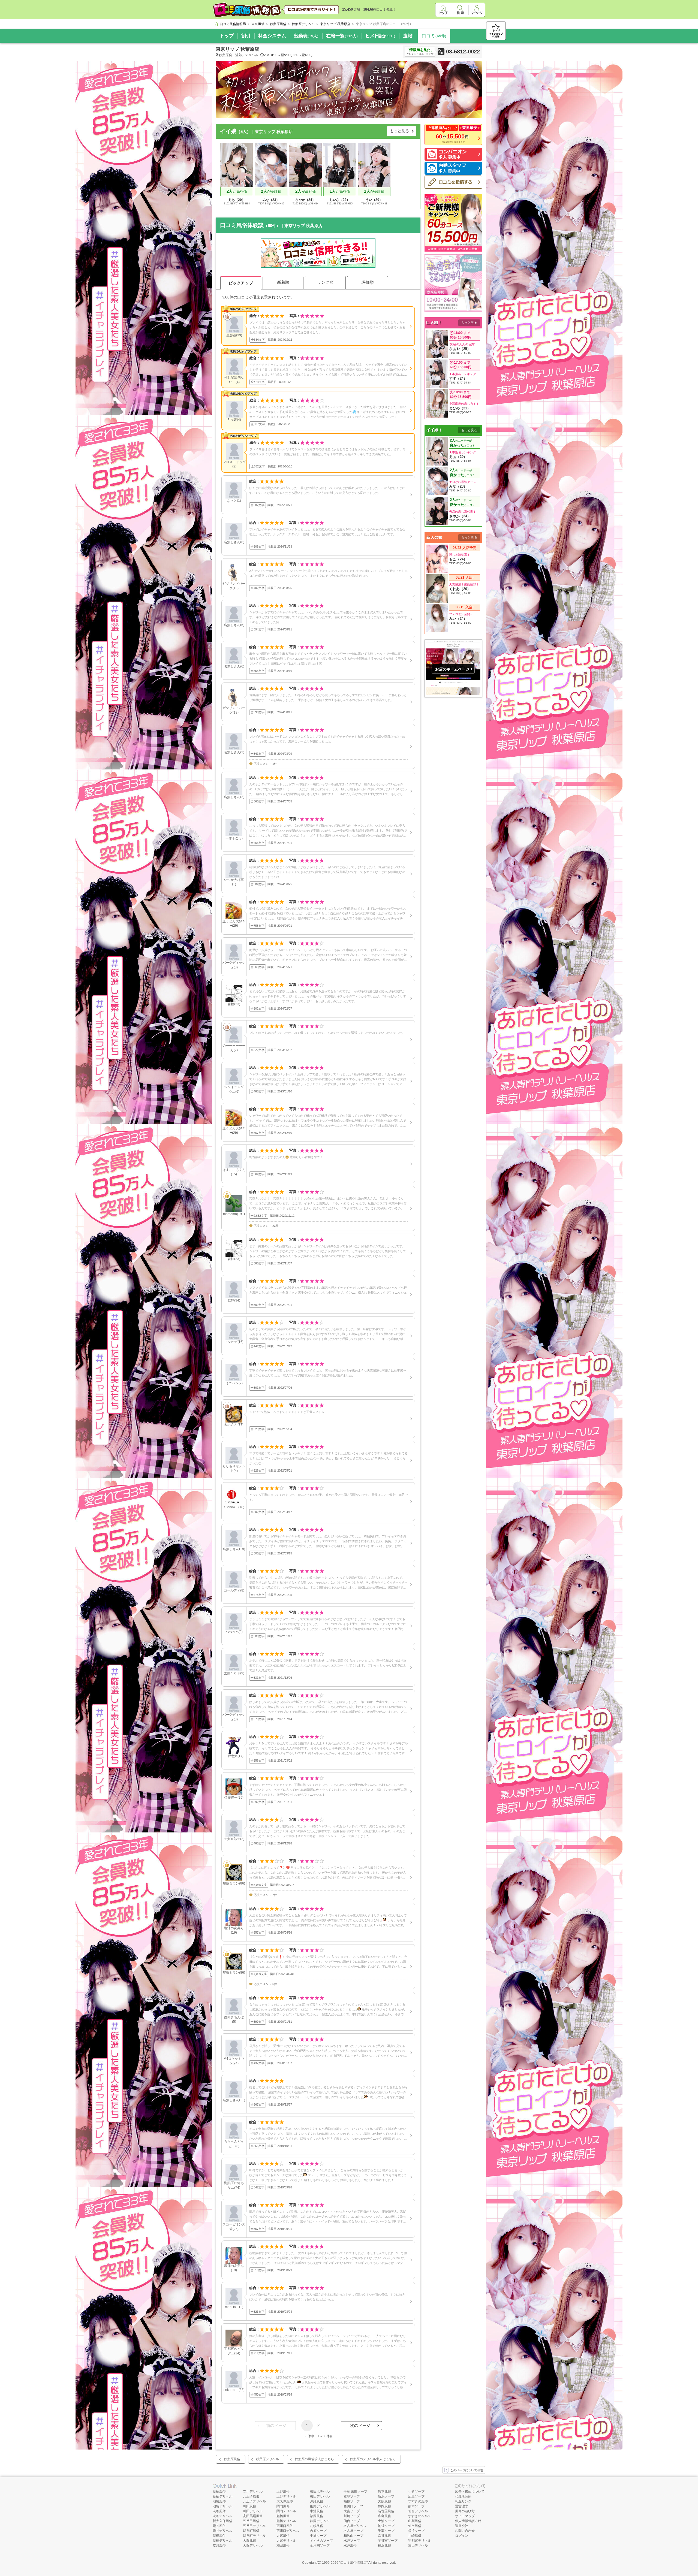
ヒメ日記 (380, 36)
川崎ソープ (352, 2516)
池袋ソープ (386, 2526)
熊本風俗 (384, 2492)
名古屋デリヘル (355, 2526)
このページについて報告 (467, 2470)
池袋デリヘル (222, 2506)
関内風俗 (283, 2506)
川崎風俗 (415, 2536)
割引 (246, 36)
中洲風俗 (317, 2511)
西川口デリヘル (288, 2531)
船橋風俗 (283, 2516)
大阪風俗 (384, 2501)
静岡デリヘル (320, 2521)
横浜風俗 (384, 2545)
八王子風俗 (251, 2496)
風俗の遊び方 (465, 2511)
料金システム (272, 36)
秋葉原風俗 (232, 2459)
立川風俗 (219, 2545)
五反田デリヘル (254, 2526)
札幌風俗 (317, 2526)
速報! (408, 36)
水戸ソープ (352, 2541)
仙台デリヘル (418, 2511)
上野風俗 (283, 2492)
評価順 (368, 282)
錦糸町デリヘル (254, 2536)
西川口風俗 (285, 2526)
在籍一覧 (342, 36)
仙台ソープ (352, 2521)
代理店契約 (463, 2496)
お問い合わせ (465, 2531)
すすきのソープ (321, 2541)
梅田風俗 (283, 2545)
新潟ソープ (386, 2496)
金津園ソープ (320, 2545)
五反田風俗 (251, 2521)
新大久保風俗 (222, 2521)
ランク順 (325, 282)
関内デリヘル (286, 2511)
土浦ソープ (386, 2521)
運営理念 (462, 2506)
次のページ (360, 2425)
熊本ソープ (416, 2506)
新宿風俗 (219, 2492)
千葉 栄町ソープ (355, 2492)
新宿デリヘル (222, 2496)
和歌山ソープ (353, 2536)
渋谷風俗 (219, 2511)
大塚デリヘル (253, 2545)
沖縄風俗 (317, 2501)
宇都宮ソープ (388, 2541)
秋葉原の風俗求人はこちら (314, 2459)
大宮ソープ (352, 2511)
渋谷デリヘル (222, 2516)
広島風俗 (384, 2516)
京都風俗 (384, 2536)
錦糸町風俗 (251, 2531)
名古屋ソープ (353, 2531)
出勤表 (306, 36)
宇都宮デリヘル (420, 2541)
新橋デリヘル (222, 2541)
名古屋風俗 (386, 2511)
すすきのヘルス (420, 2516)
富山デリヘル (418, 2545)
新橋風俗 (219, 2536)
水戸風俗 (350, 2545)
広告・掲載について (470, 2492)
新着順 (283, 282)
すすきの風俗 (418, 2501)
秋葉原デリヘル (267, 2459)
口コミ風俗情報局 (353, 2563)
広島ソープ (416, 2496)
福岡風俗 (317, 2516)
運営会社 (462, 2526)
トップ (227, 36)
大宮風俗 (283, 2536)
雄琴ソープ (352, 2496)
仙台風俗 (415, 2526)
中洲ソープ (318, 2536)
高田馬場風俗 (253, 2516)
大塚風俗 (249, 2541)
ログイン (462, 2536)
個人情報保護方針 (468, 2521)
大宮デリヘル (286, 2541)
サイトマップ (465, 2516)
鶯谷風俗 (219, 2526)
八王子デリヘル (254, 2501)
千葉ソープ (386, 2531)
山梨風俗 (415, 2521)
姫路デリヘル (320, 2506)
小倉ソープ (416, 2492)
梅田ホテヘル (320, 2492)
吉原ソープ (318, 2531)
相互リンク (463, 2501)
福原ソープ (352, 2501)
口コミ (434, 36)
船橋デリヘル (286, 2521)
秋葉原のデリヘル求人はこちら (373, 2459)
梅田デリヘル (320, 2496)
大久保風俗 (285, 2501)
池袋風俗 (219, 2501)
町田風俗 (249, 2506)
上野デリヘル (286, 2496)
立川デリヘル (253, 2492)
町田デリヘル (253, 2511)
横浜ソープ (416, 2531)
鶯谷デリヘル (222, 2531)
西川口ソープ (353, 2506)
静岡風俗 (384, 2506)
